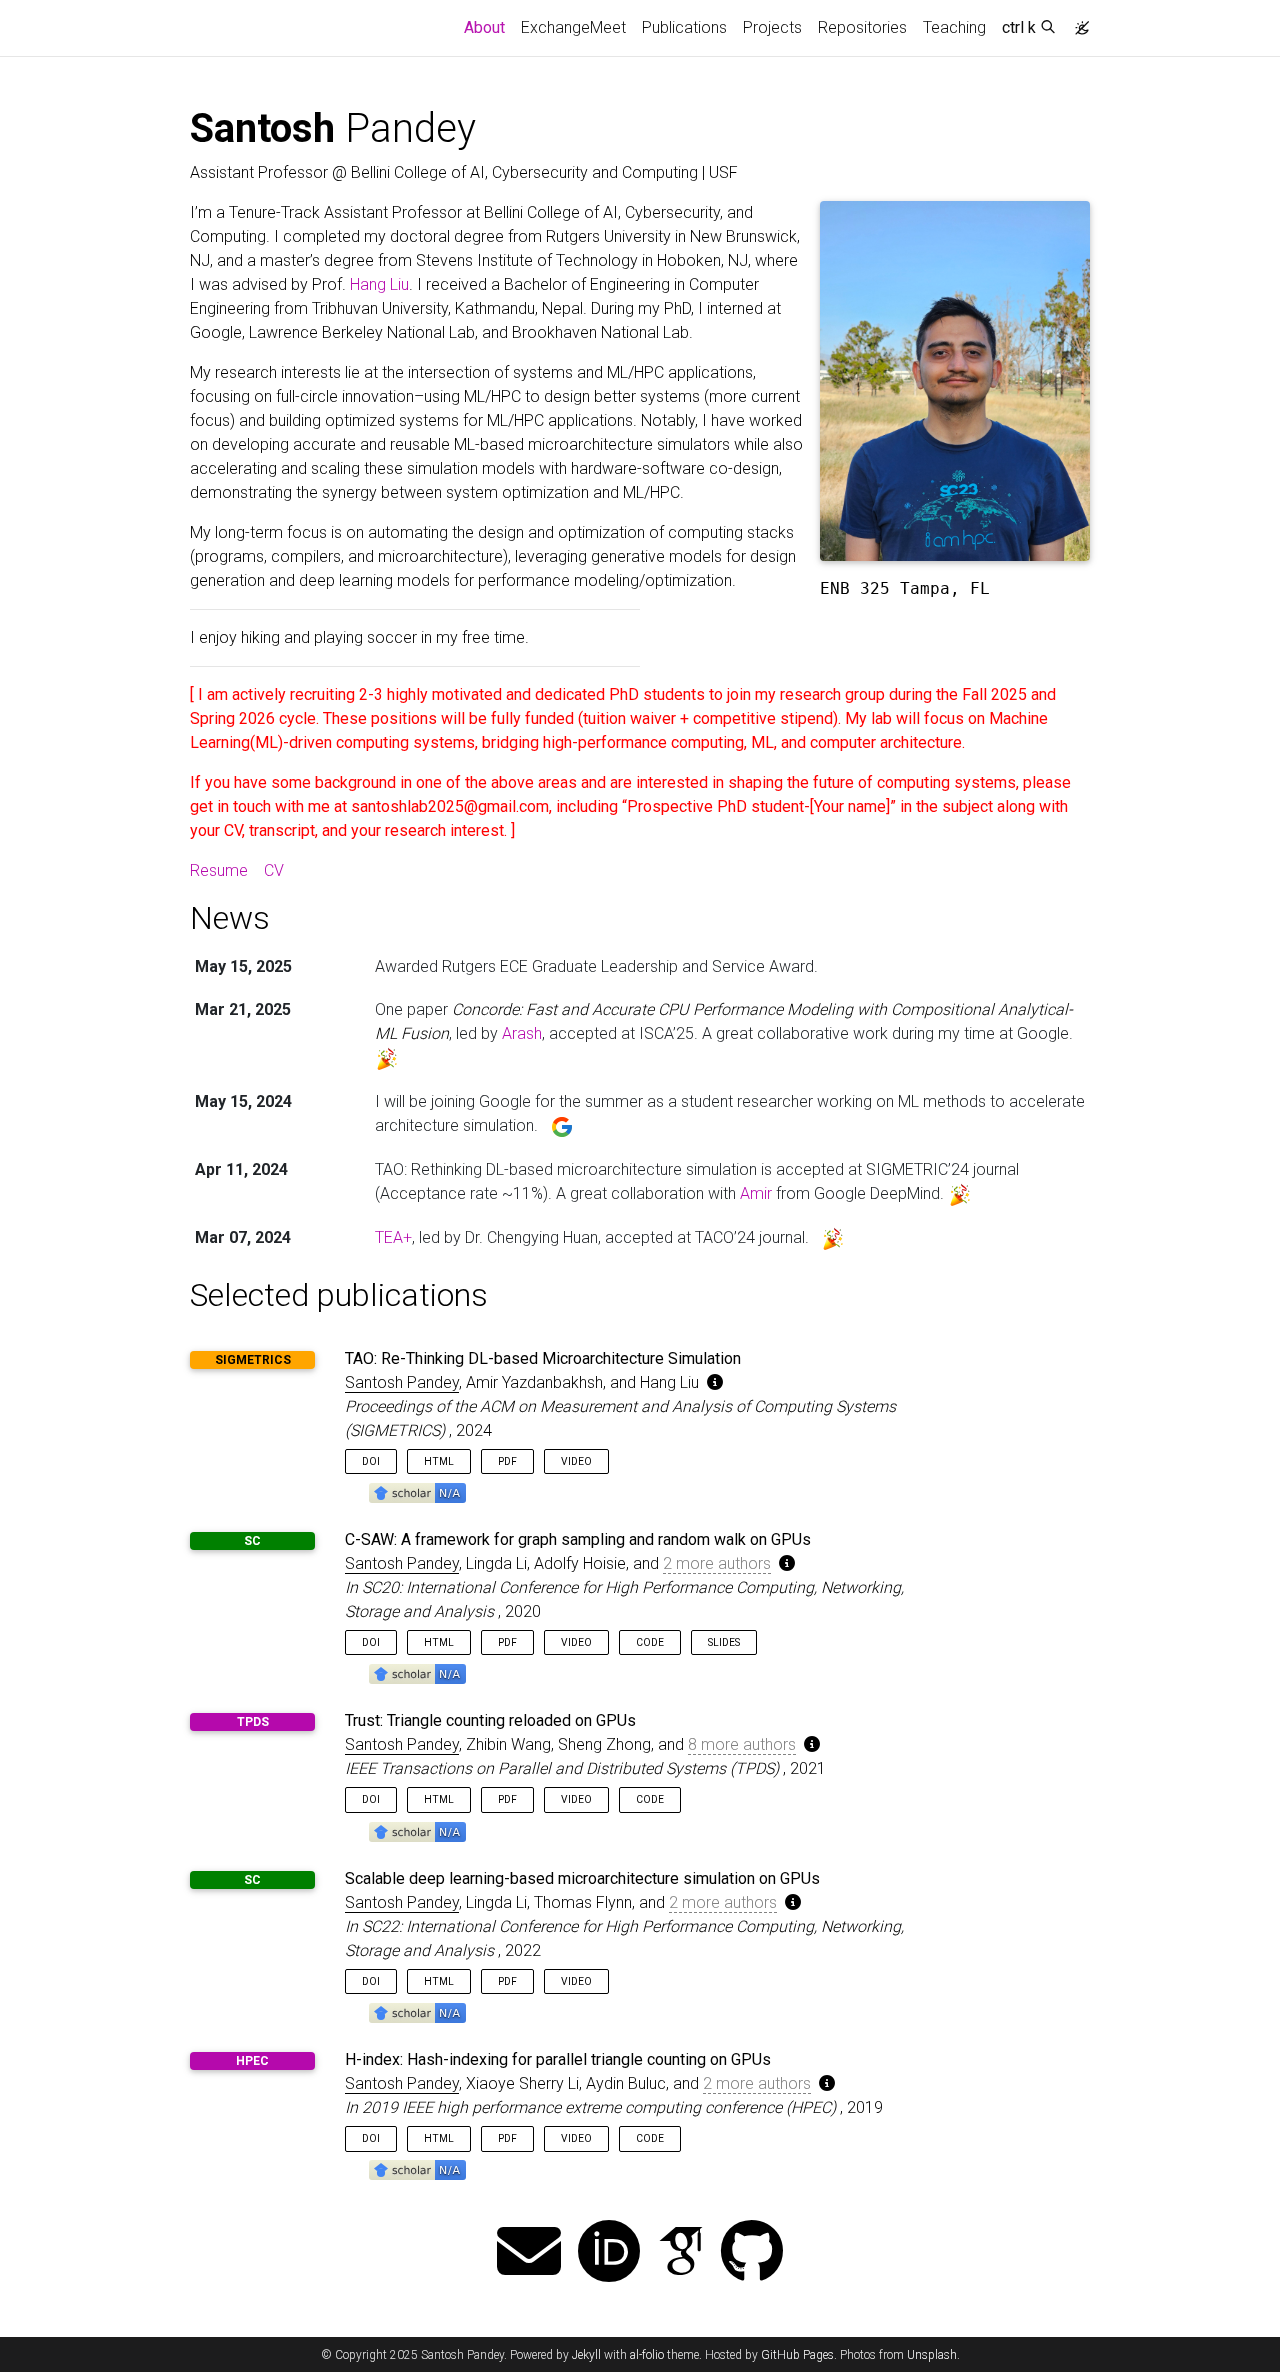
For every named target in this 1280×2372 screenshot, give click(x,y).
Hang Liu (379, 284)
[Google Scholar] (681, 2253)
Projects (772, 27)
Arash (522, 1033)
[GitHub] (752, 2253)
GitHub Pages (797, 2355)
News (230, 918)
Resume (219, 870)
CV (274, 870)
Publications (684, 27)
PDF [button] (507, 1461)
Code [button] (650, 1642)
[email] (529, 2253)
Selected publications (339, 1295)
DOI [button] (371, 1461)
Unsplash (932, 2355)
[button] (417, 1491)
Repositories (862, 27)
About (488, 27)
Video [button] (576, 1461)
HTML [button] (439, 1461)
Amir (756, 1193)
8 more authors (742, 1744)
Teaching (954, 27)
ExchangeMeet (573, 27)
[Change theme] (1077, 22)
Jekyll (586, 2355)
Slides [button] (724, 1642)
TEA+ (393, 1237)
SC (252, 1541)
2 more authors (717, 1563)
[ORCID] (609, 2253)
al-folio (647, 2355)
